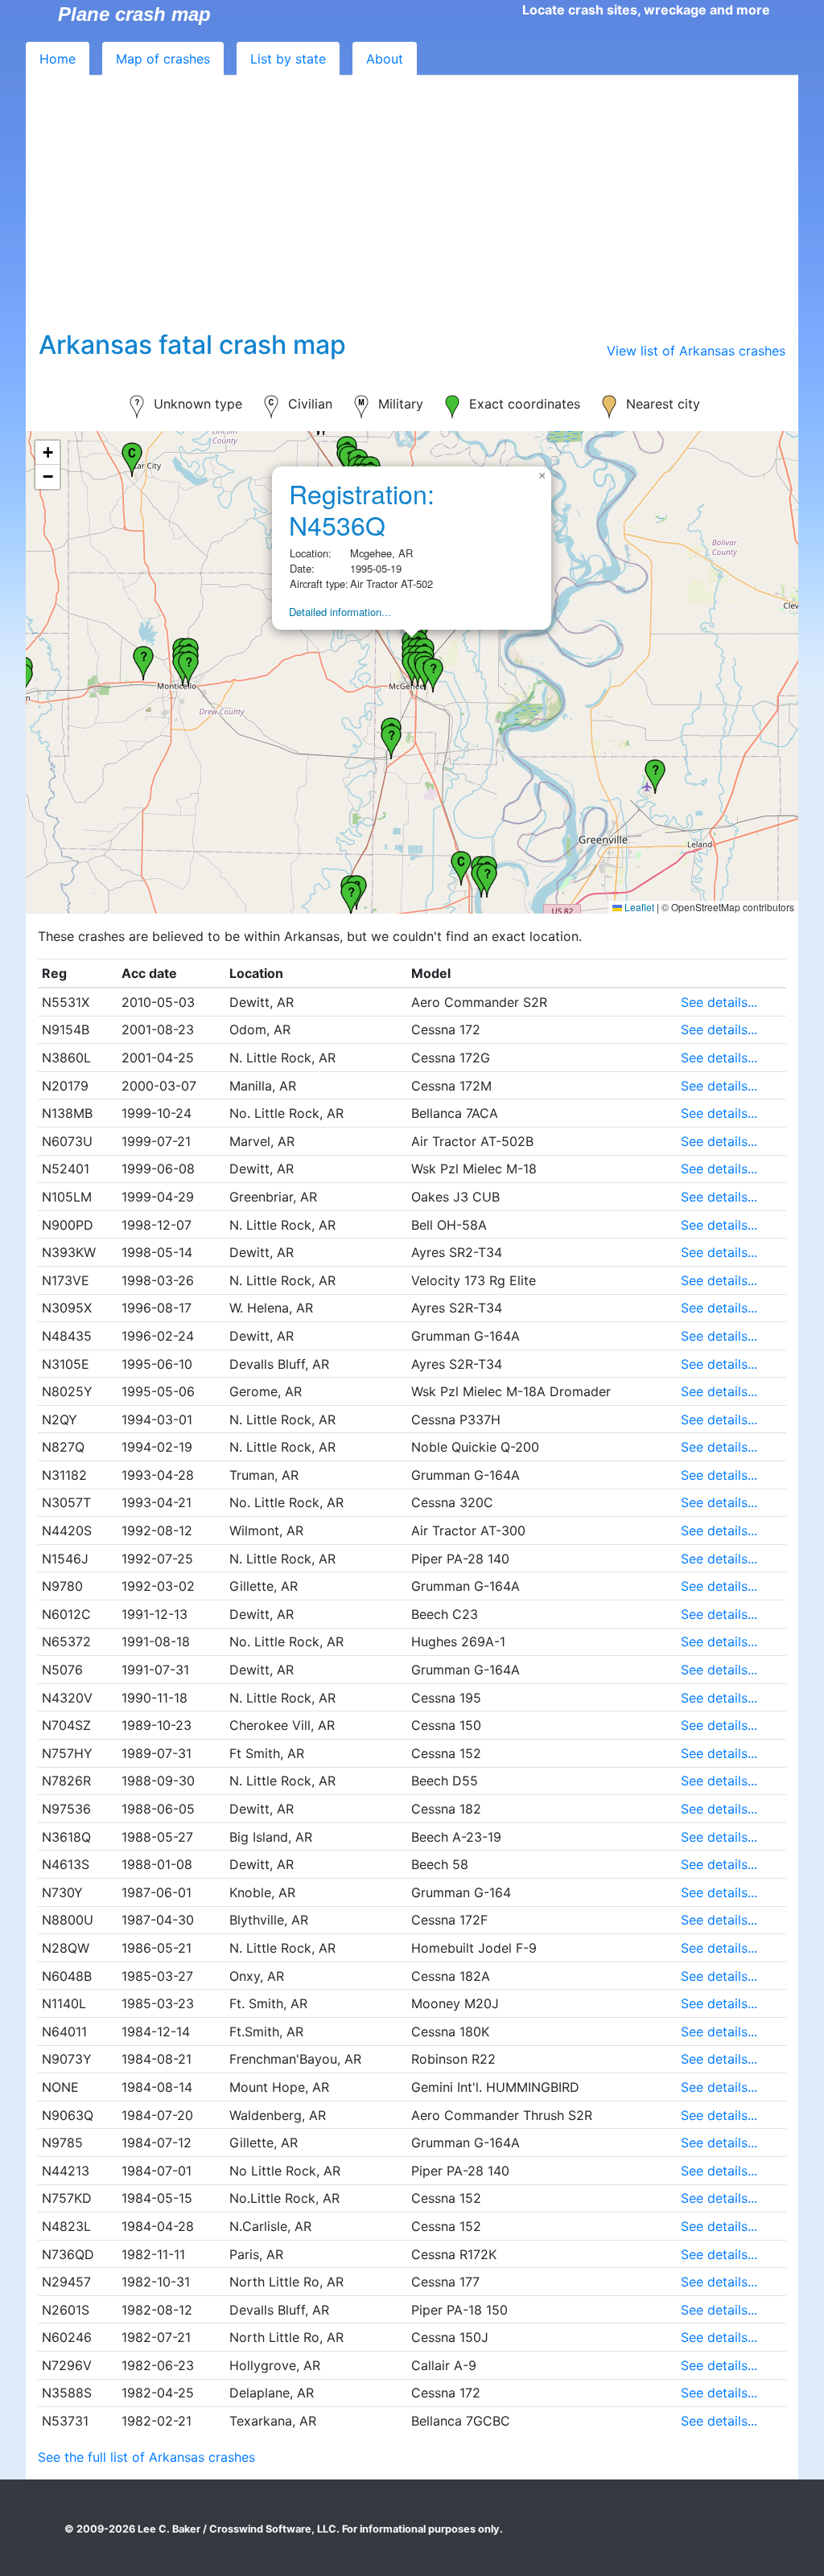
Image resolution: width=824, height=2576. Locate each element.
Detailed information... (340, 612)
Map (163, 59)
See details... (719, 1002)
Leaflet (638, 907)
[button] (461, 866)
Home (58, 59)
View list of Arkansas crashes (696, 351)
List (288, 59)
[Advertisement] (412, 209)
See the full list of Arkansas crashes (146, 2457)
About (385, 59)
